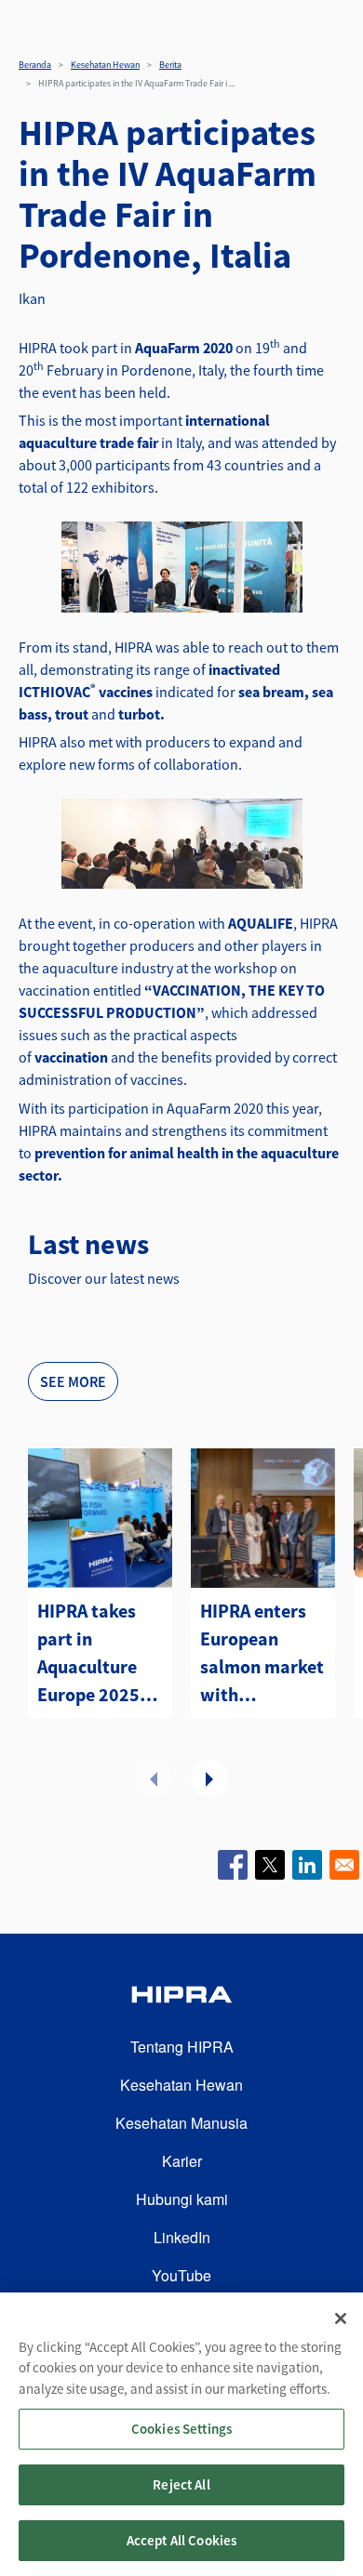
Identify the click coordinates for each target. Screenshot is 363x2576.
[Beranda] (181, 1997)
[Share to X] (270, 1865)
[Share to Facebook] (233, 1865)
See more (73, 1381)
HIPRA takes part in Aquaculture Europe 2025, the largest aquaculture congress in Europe (91, 1654)
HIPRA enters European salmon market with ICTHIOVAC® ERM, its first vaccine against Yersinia (262, 1654)
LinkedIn (182, 2237)
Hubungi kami (182, 2199)
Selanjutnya (209, 1778)
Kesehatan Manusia (181, 2123)
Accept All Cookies (182, 2540)
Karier (182, 2161)
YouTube (181, 2275)
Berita (170, 65)
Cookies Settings (181, 2429)
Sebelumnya (154, 1778)
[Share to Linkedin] (307, 1865)
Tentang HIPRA (182, 2047)
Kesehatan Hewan (105, 65)
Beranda (35, 65)
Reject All (181, 2484)
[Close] (341, 2318)
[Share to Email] (344, 1865)
